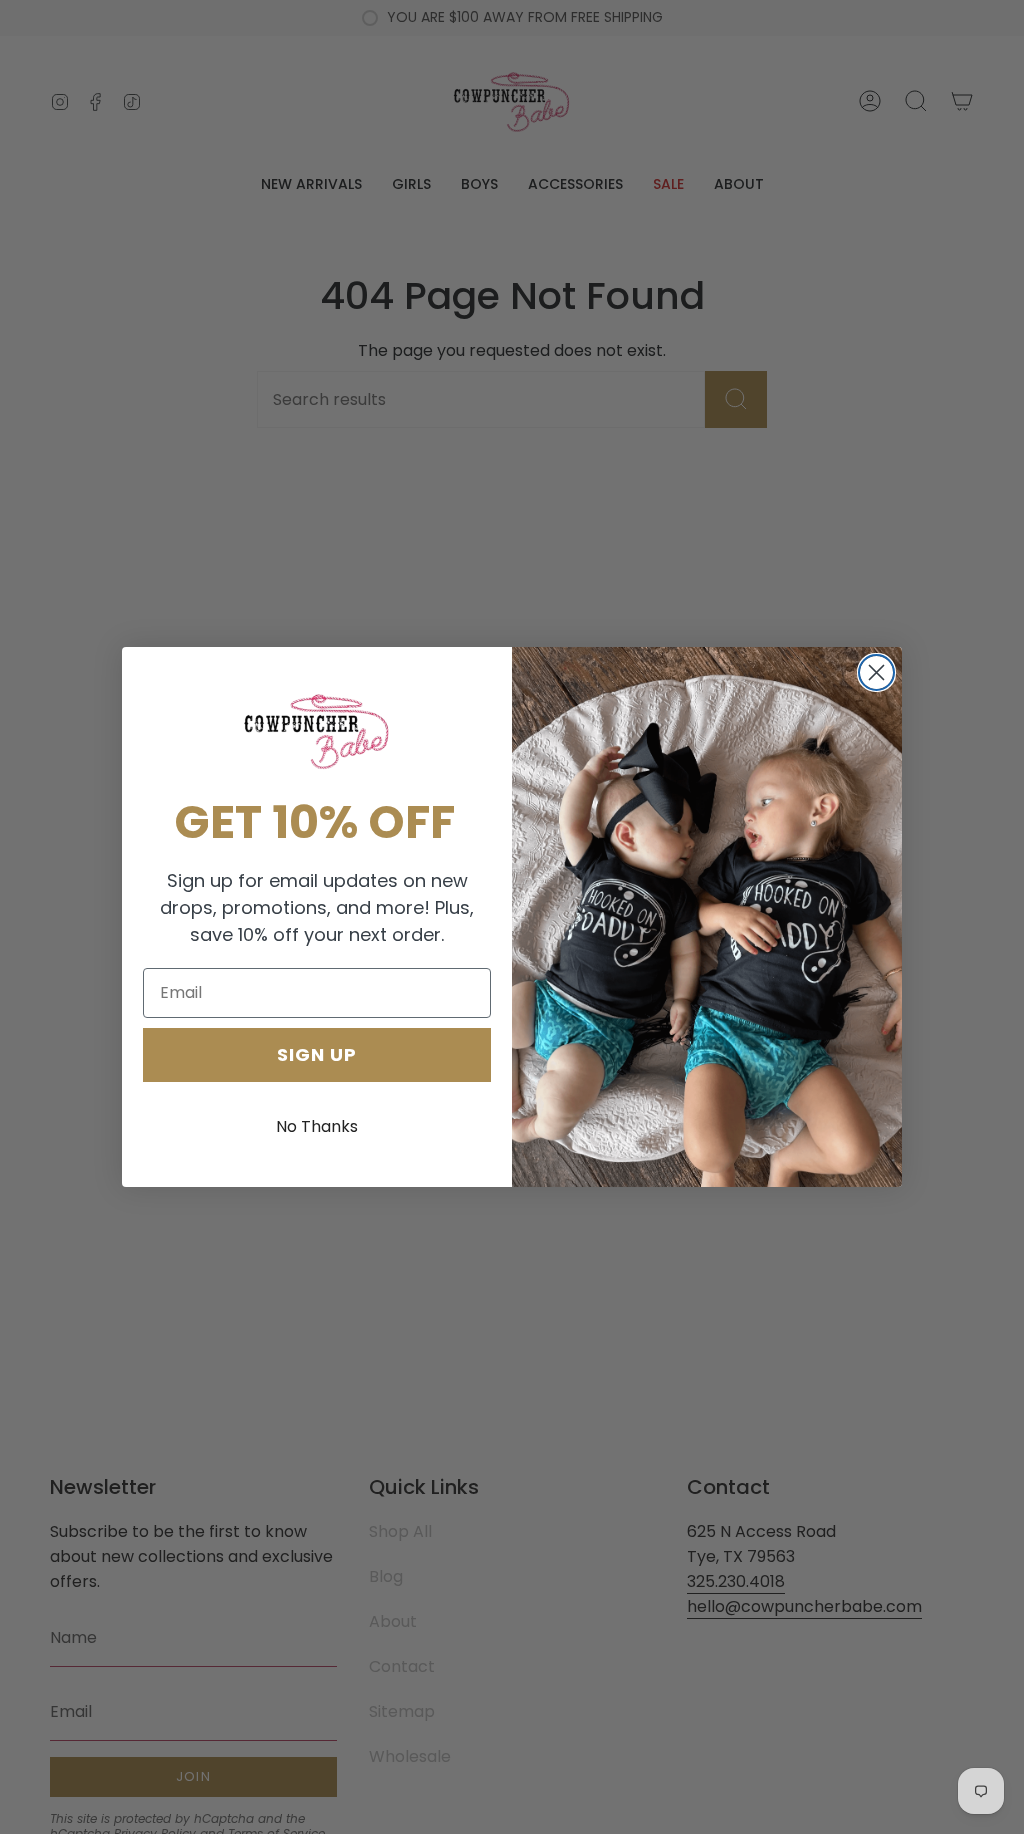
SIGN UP (317, 1054)
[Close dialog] (876, 672)
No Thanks (317, 1126)
